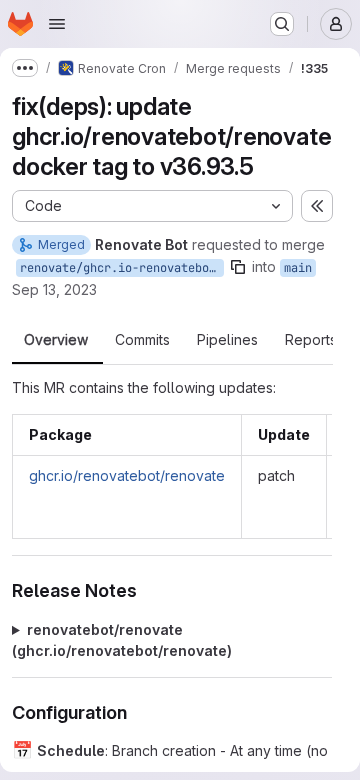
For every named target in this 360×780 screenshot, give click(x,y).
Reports (311, 340)
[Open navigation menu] (57, 24)
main (298, 268)
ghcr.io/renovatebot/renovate (127, 475)
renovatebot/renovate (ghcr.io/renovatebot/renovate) (122, 640)
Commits (142, 340)
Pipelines (227, 340)
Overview (56, 340)
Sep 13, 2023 (54, 289)
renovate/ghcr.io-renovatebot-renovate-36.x (122, 268)
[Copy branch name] (238, 267)
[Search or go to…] (282, 24)
